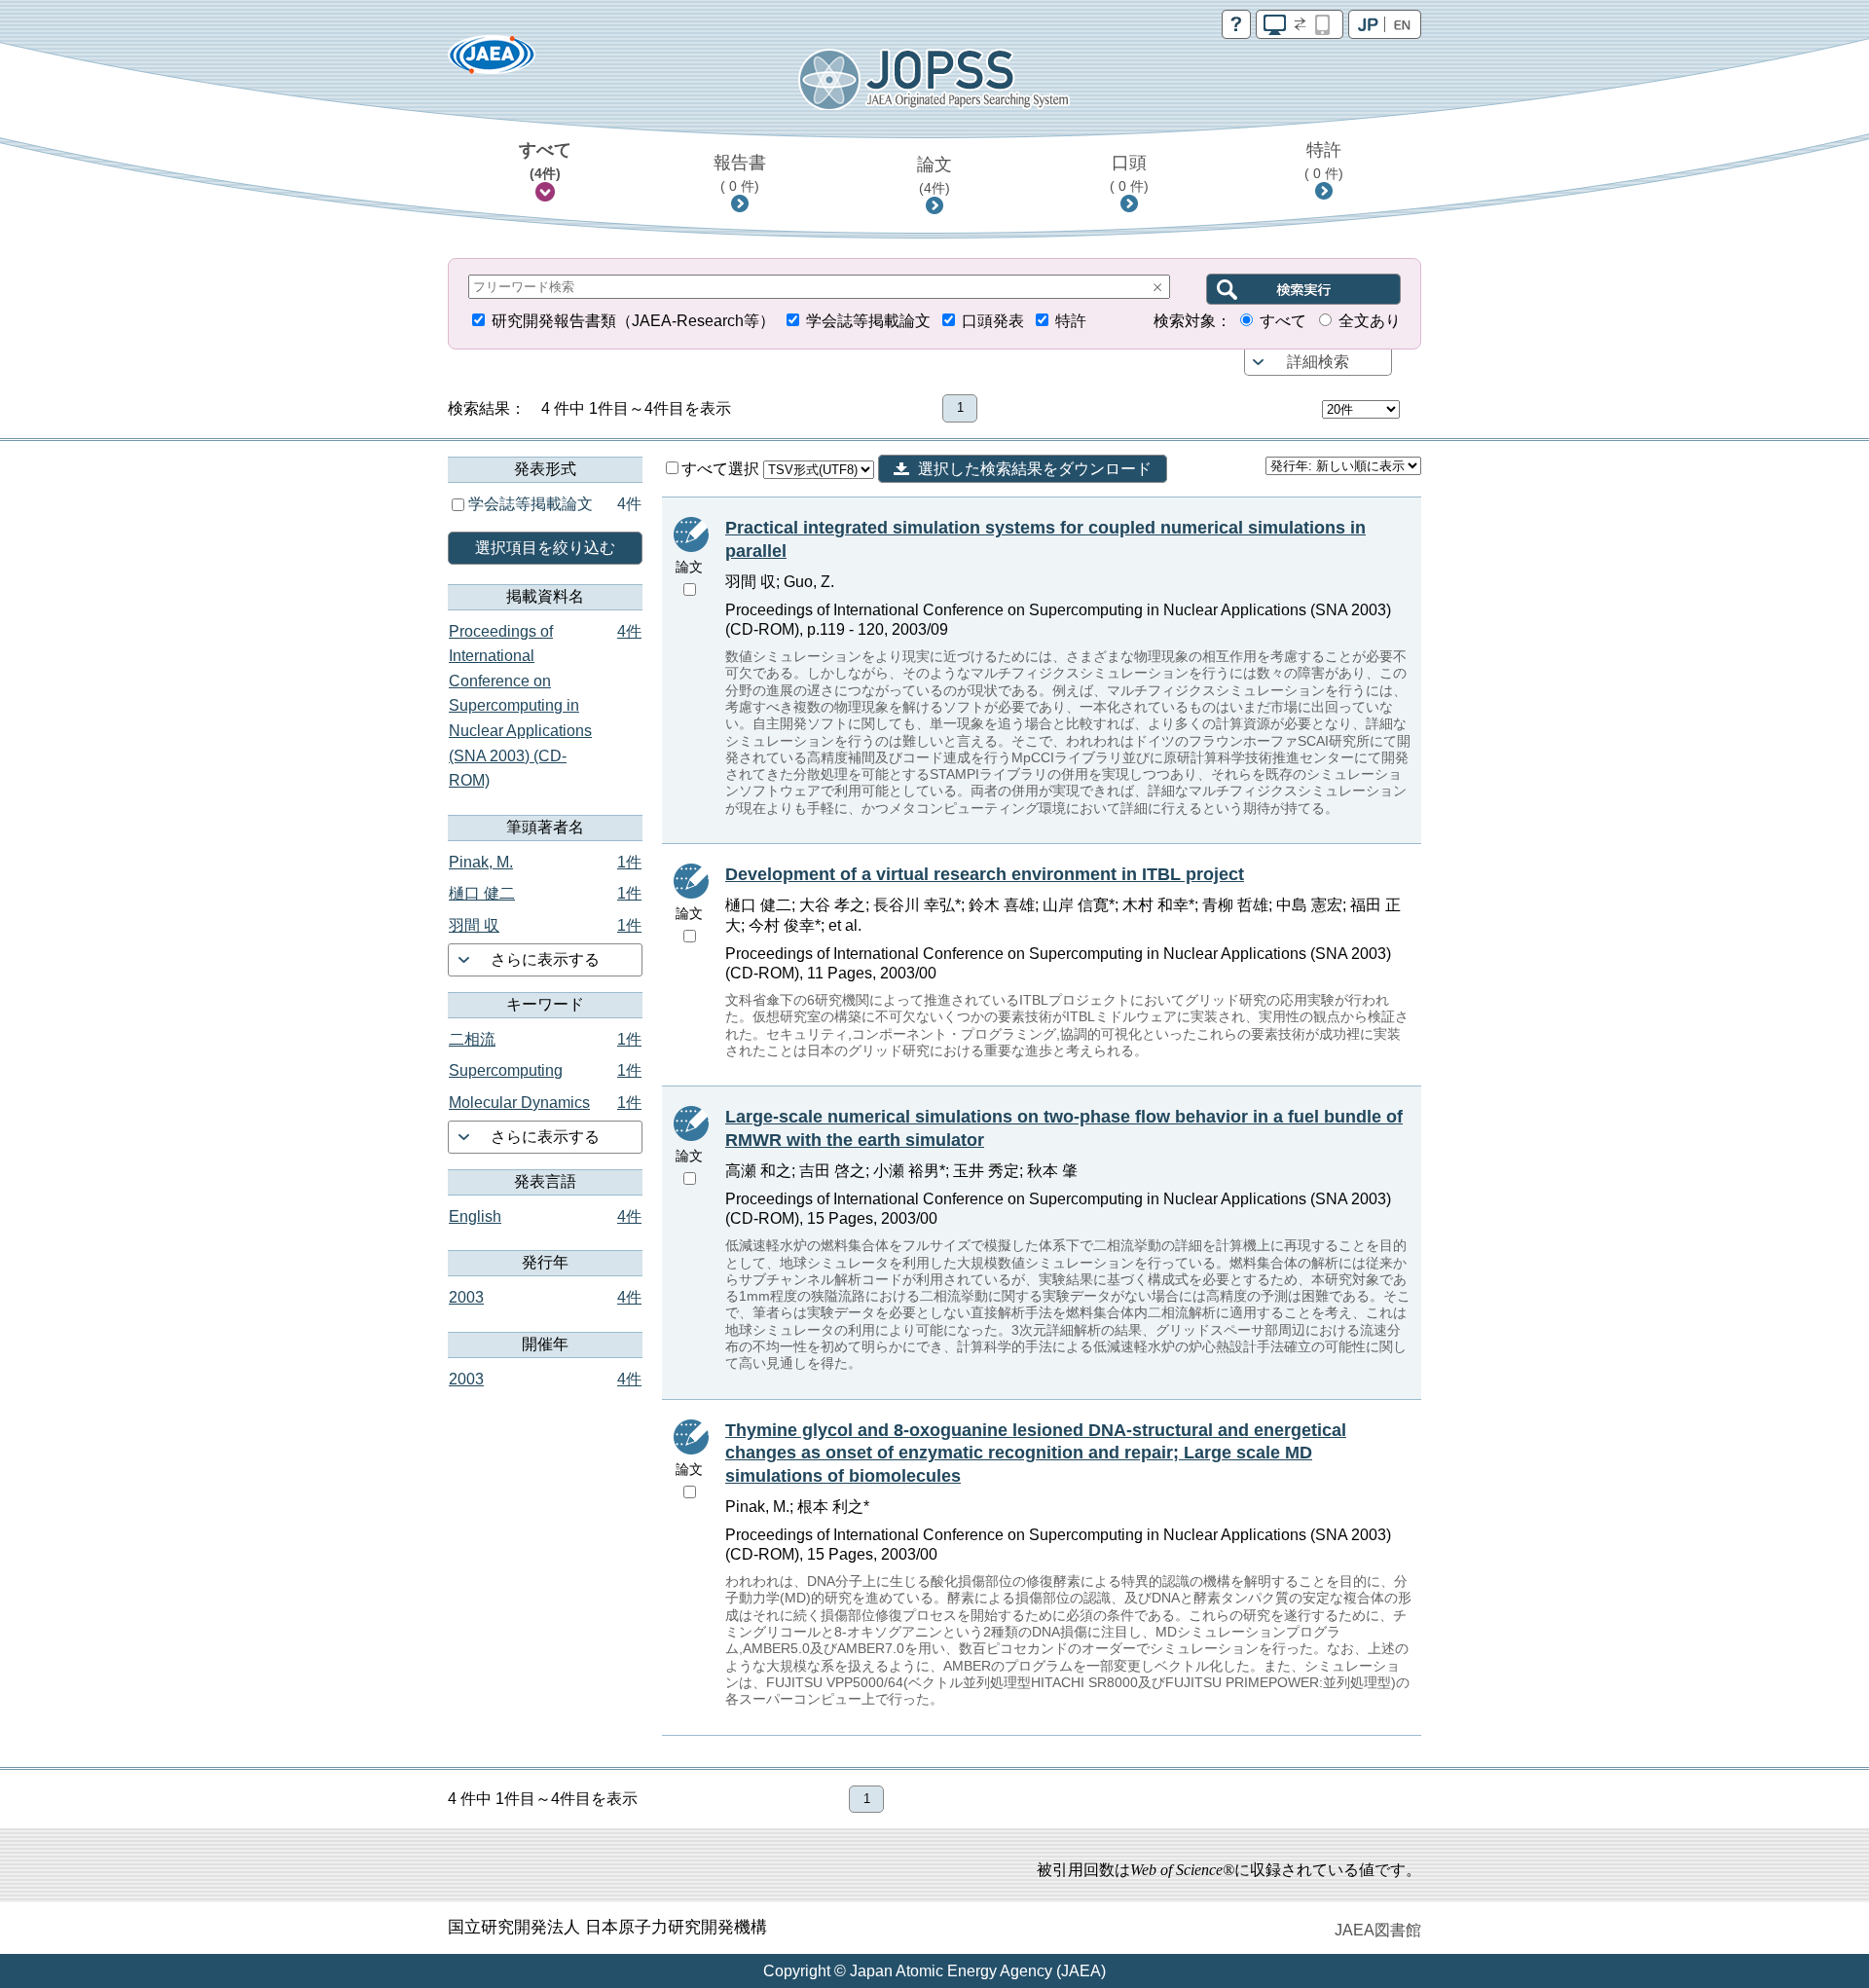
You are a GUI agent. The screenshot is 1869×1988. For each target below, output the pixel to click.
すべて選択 (722, 469)
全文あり (1370, 321)
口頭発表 (993, 321)
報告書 (740, 173)
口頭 (1129, 173)
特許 (1324, 161)
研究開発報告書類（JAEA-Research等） (633, 321)
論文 (934, 175)
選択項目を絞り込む (545, 548)
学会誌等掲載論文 (868, 321)
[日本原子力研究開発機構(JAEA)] (492, 61)
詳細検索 (1318, 362)
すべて (545, 161)
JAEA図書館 (1378, 1930)
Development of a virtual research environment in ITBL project (985, 874)
